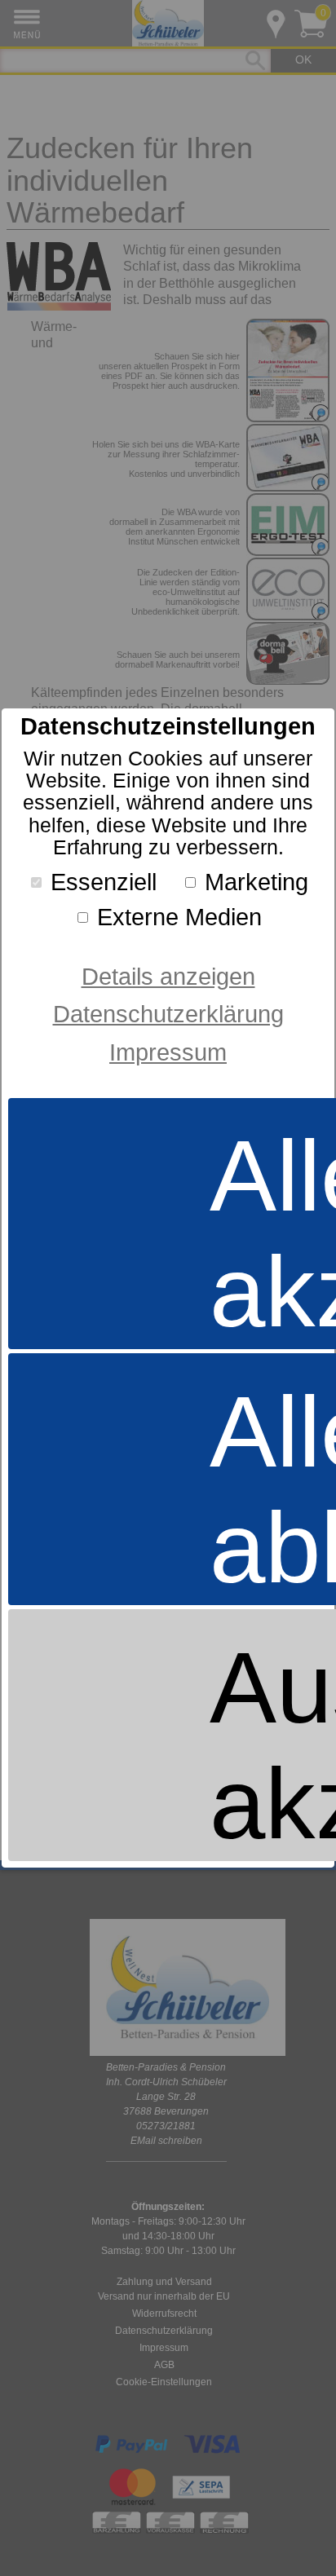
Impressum (168, 1052)
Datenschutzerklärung (168, 1014)
